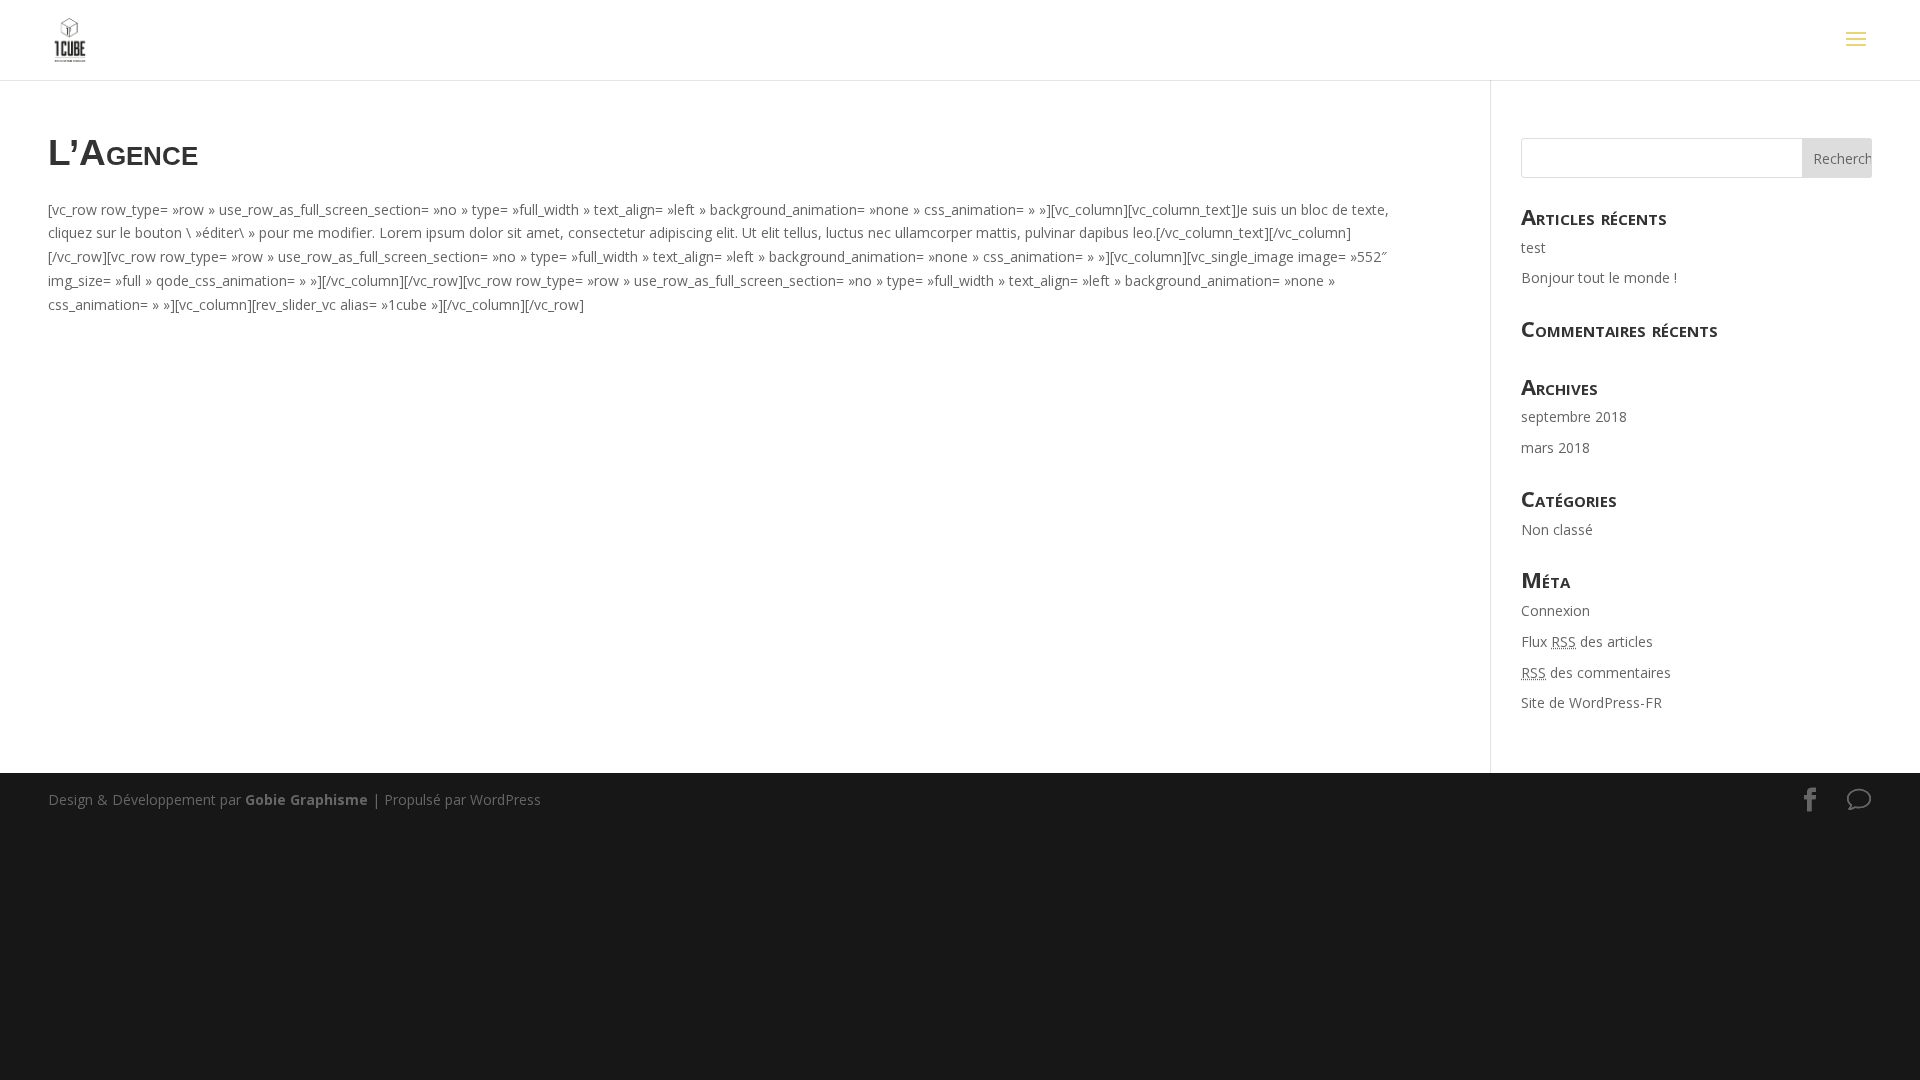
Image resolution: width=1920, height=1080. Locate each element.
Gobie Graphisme (306, 799)
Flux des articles (1587, 641)
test (1533, 247)
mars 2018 (1555, 447)
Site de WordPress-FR (1591, 702)
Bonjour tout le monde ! (1599, 277)
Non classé (1557, 529)
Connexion (1555, 610)
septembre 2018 (1574, 416)
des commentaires (1596, 672)
